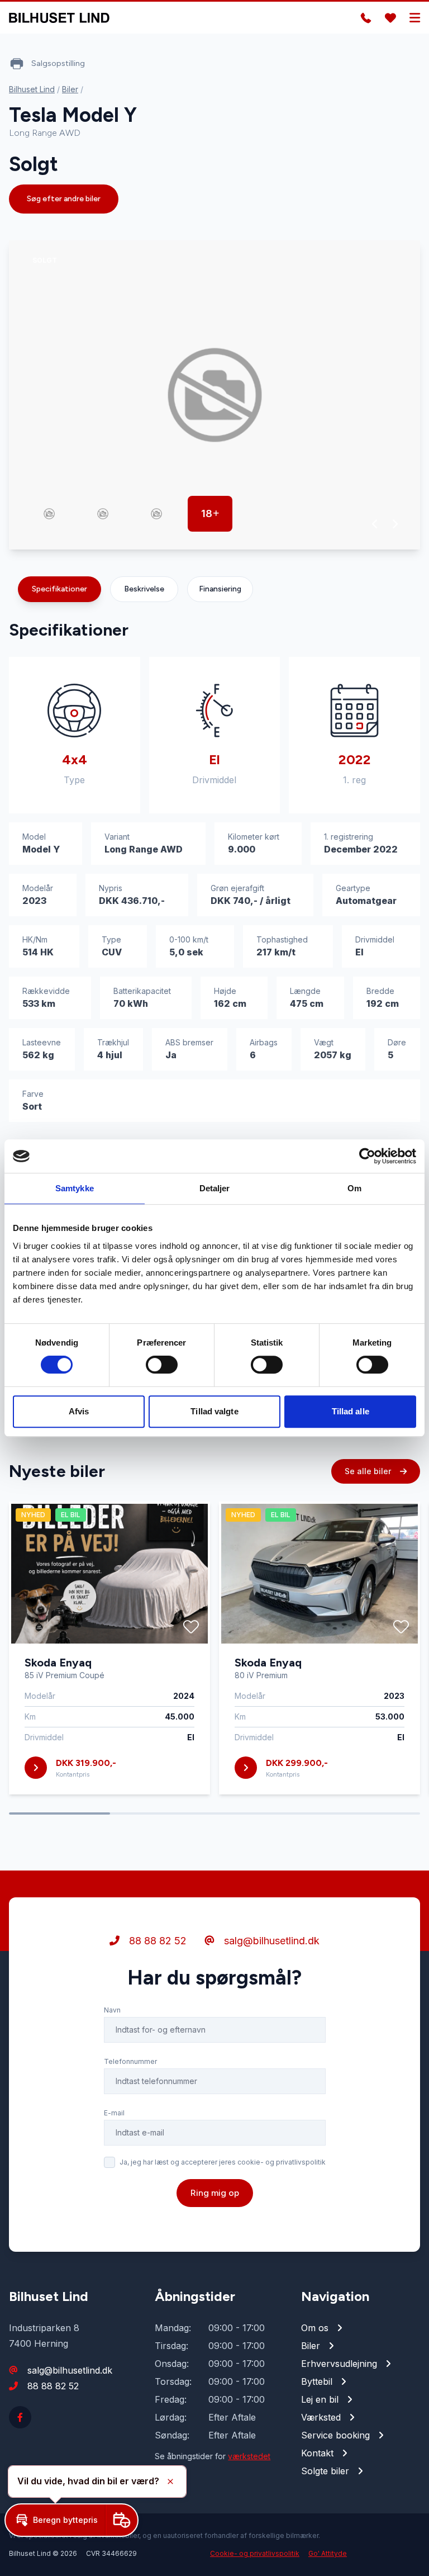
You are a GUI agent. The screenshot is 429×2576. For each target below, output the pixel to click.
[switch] (162, 1365)
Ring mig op (215, 2193)
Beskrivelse (144, 589)
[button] (375, 524)
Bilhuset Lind (32, 89)
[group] (214, 395)
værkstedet (249, 2456)
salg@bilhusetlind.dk (270, 1941)
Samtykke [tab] (75, 1188)
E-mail (114, 2113)
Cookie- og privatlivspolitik (255, 2553)
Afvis (79, 1411)
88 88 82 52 (156, 1941)
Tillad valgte (214, 1411)
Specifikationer (59, 589)
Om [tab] (354, 1188)
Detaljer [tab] (215, 1188)
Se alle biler (369, 1471)
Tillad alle (351, 1411)
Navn (112, 2010)
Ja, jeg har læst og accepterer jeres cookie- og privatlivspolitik (223, 2162)
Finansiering (220, 589)
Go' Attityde (328, 2553)
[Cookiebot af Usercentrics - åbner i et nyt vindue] (367, 1156)
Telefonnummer (130, 2061)
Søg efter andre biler (64, 199)
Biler (70, 89)
